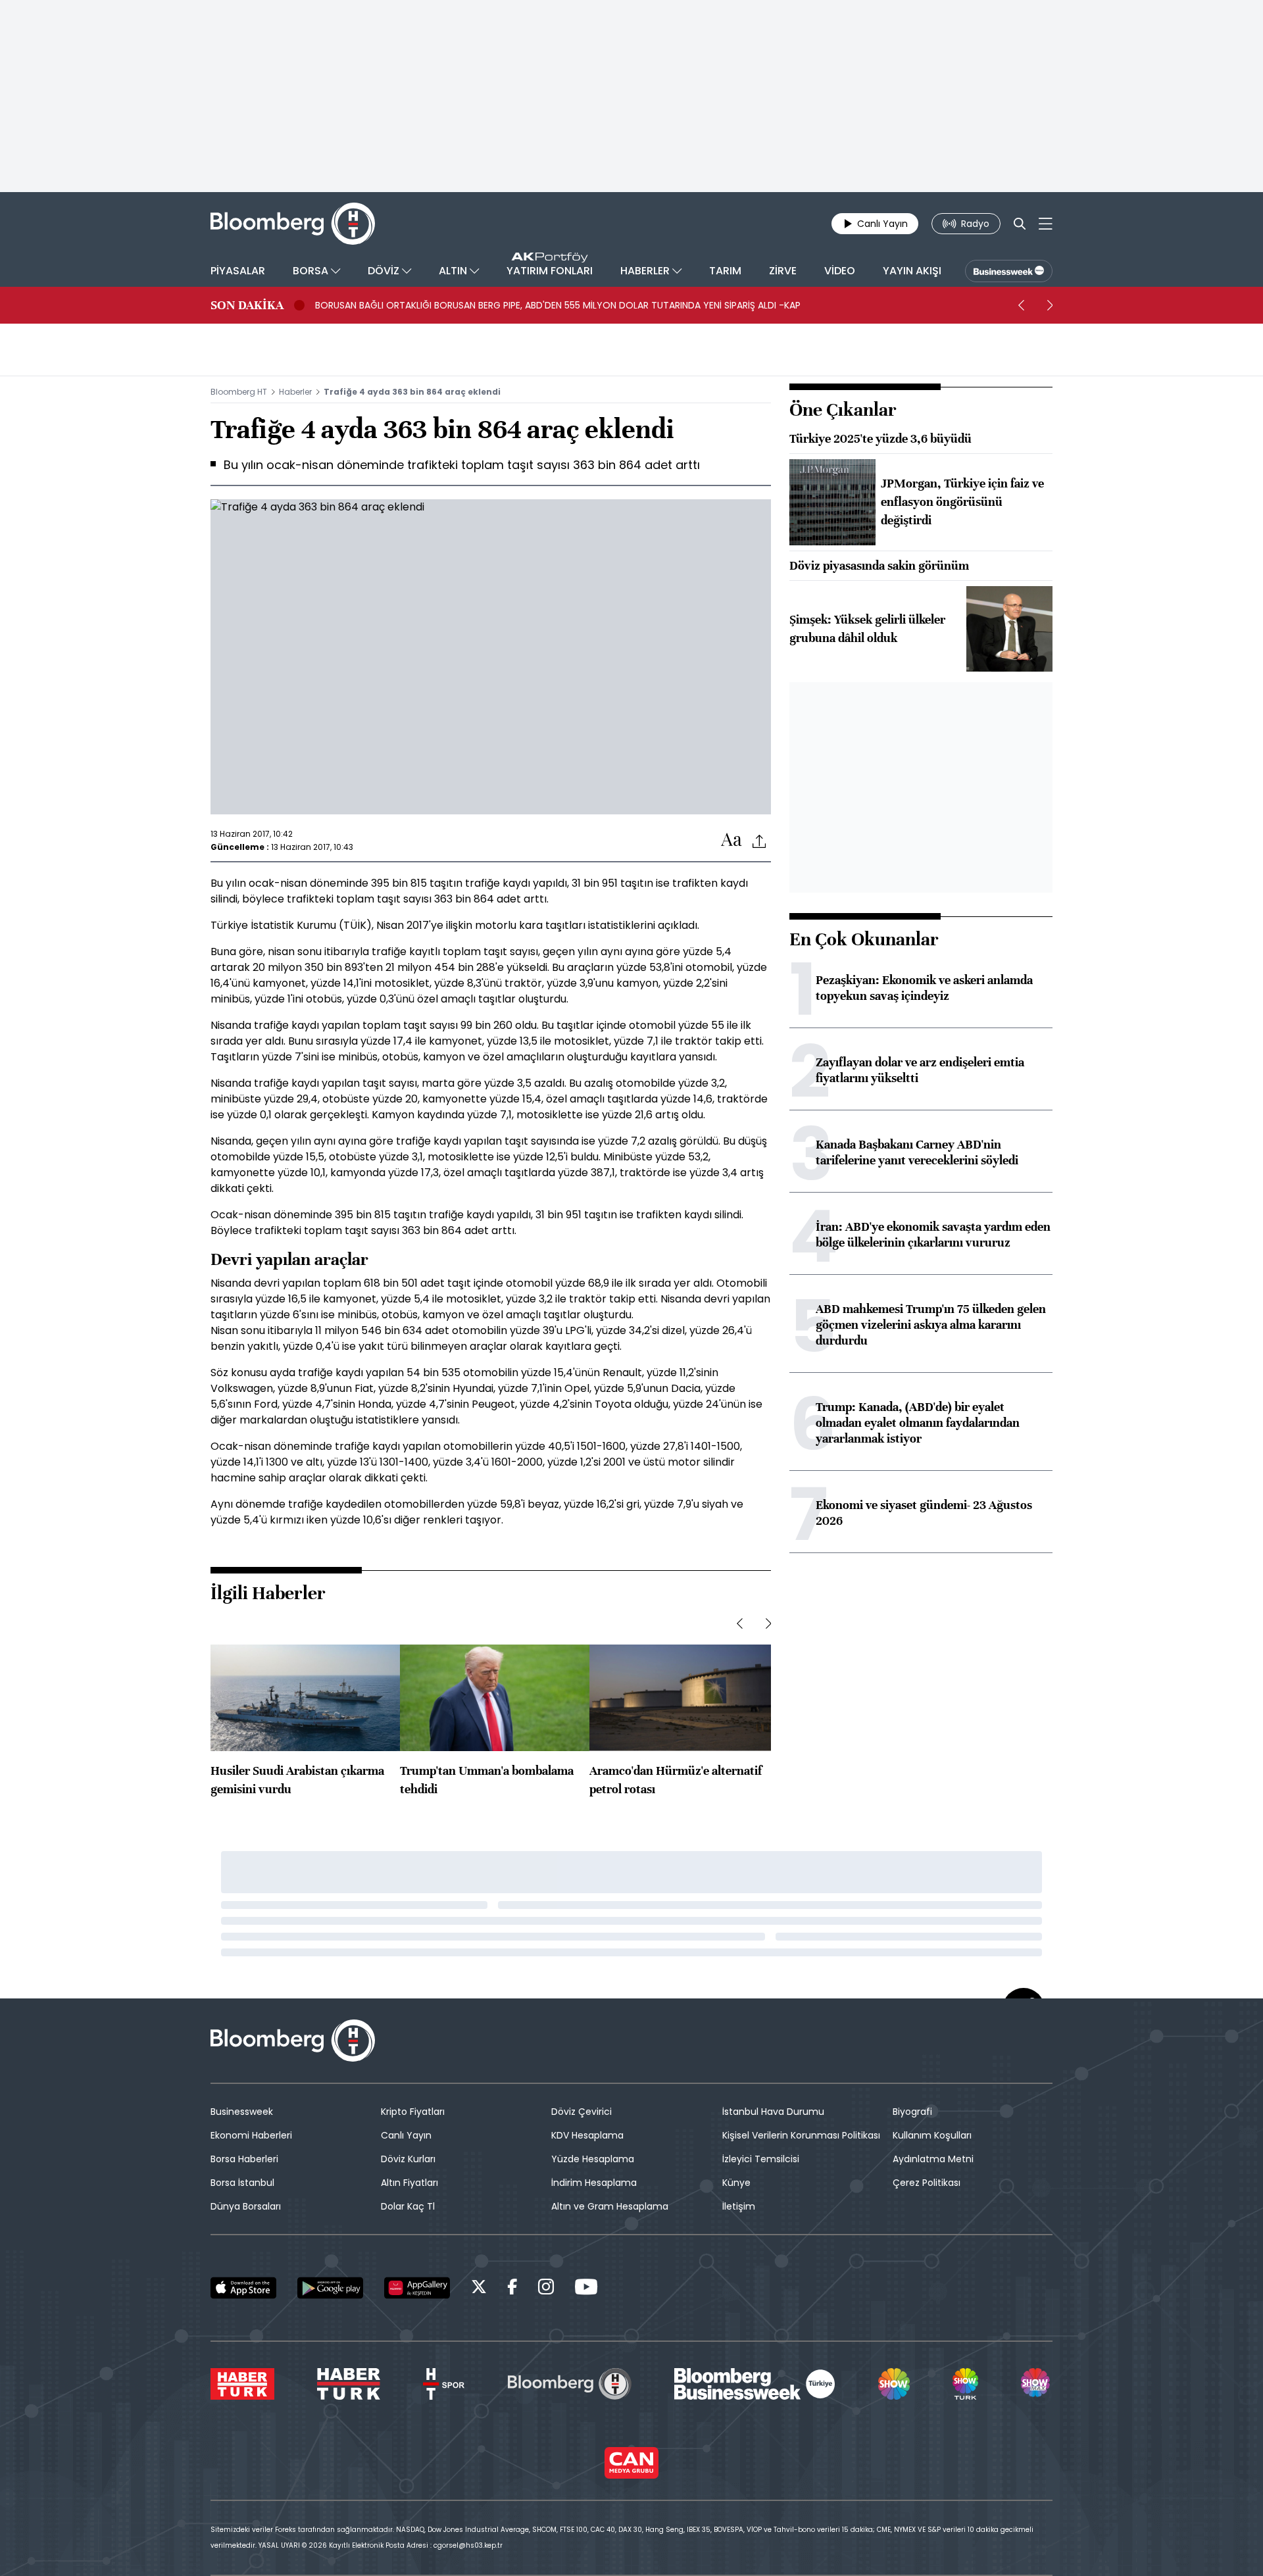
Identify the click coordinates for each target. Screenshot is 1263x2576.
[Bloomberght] (293, 224)
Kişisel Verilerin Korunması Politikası (801, 2135)
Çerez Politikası (927, 2183)
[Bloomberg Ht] (570, 2384)
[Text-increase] (731, 840)
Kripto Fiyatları (413, 2112)
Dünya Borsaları (246, 2206)
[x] (479, 2289)
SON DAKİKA (247, 305)
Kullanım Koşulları (932, 2135)
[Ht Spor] (444, 2384)
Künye (736, 2183)
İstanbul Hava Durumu (773, 2112)
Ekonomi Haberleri (251, 2135)
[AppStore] (243, 2288)
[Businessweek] (755, 2384)
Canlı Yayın (406, 2135)
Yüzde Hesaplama (593, 2159)
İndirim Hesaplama (594, 2183)
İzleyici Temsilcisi (761, 2159)
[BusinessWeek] (1009, 271)
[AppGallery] (417, 2288)
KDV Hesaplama (587, 2135)
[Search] (1020, 224)
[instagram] (546, 2289)
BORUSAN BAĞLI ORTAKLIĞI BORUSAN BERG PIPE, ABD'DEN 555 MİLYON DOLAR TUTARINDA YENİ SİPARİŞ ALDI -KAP (558, 305)
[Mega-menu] (1046, 224)
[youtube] (586, 2289)
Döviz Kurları (408, 2159)
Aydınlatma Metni (933, 2159)
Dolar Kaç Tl (408, 2206)
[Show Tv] (894, 2384)
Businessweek (242, 2112)
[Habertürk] (242, 2384)
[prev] (1021, 305)
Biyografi (912, 2112)
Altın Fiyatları (409, 2183)
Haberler (295, 392)
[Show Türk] (965, 2384)
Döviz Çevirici (582, 2112)
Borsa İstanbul (242, 2183)
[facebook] (512, 2289)
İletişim (739, 2206)
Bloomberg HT (239, 392)
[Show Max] (1037, 2384)
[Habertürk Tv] (349, 2384)
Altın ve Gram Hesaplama (610, 2206)
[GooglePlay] (330, 2288)
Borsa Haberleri (244, 2159)
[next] (1050, 305)
